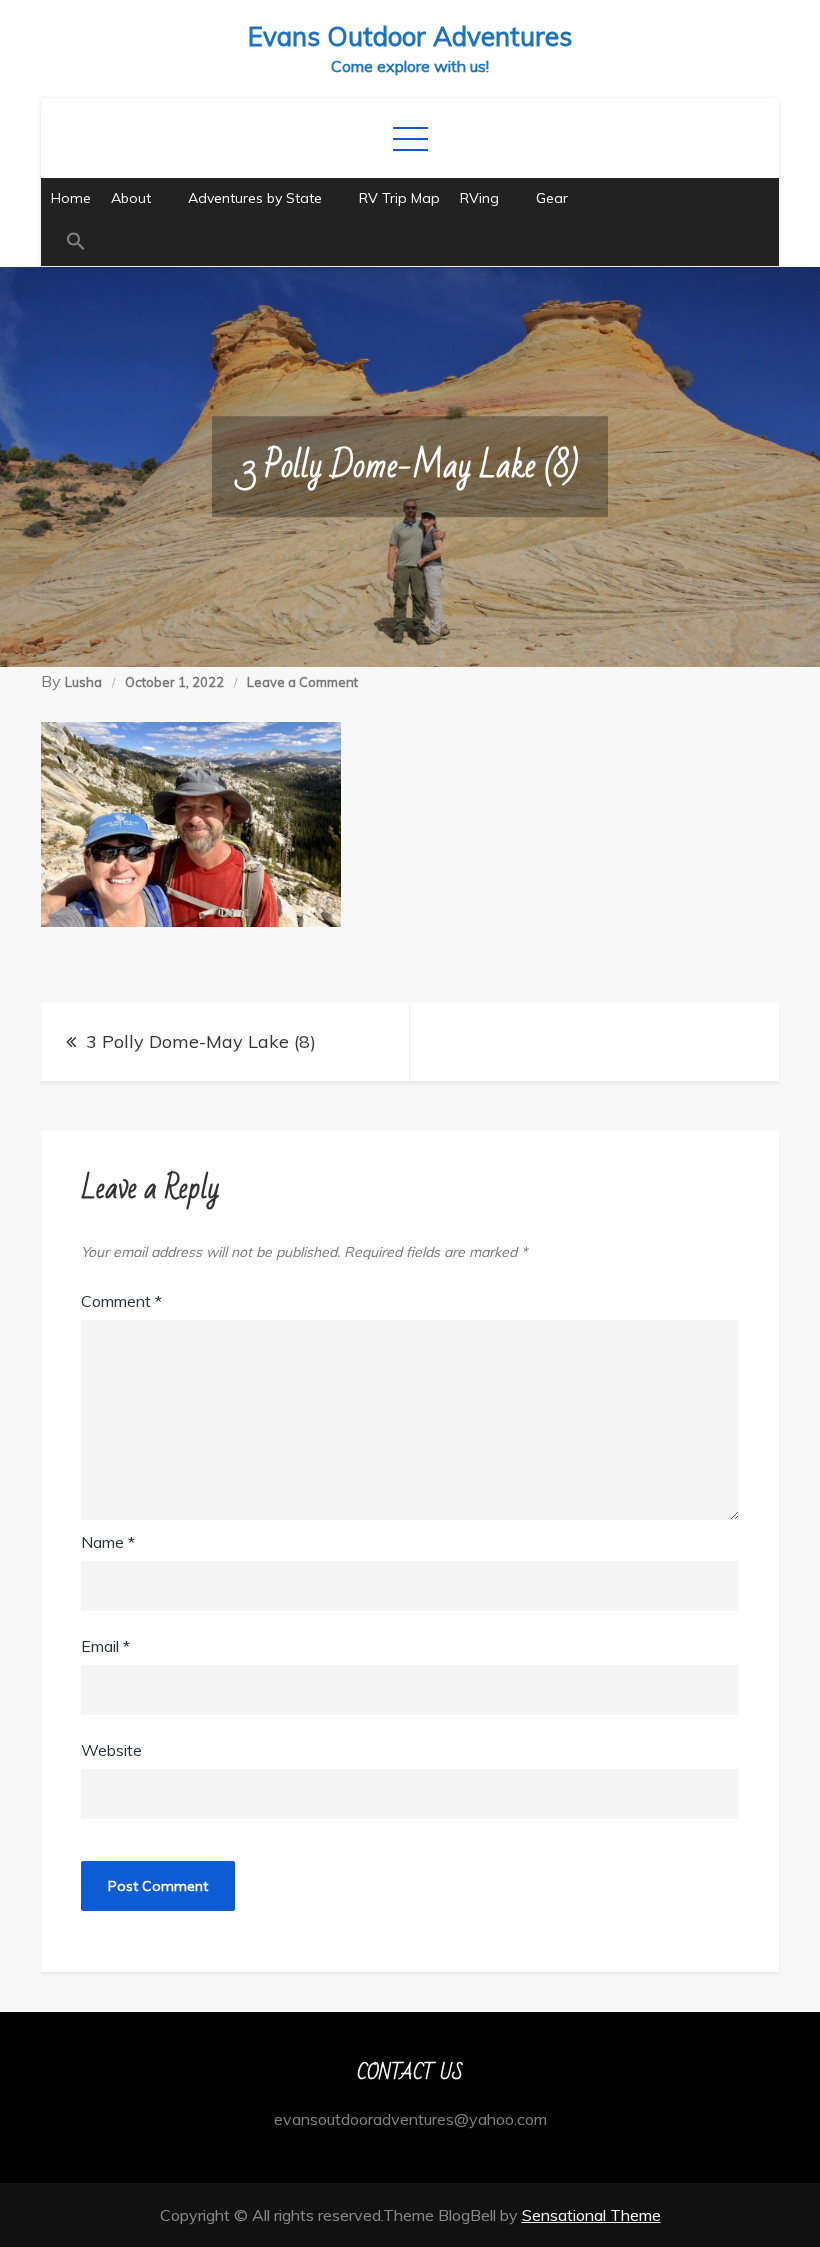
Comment (121, 1301)
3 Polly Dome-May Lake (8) (201, 1041)
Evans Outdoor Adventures (410, 36)
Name (108, 1542)
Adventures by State (255, 198)
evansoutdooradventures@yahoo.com (410, 2119)
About (131, 198)
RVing (479, 198)
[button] (410, 242)
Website (111, 1750)
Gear (552, 198)
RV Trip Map (399, 198)
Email (105, 1646)
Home (71, 198)
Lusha (83, 682)
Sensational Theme (591, 2215)
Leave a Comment (302, 682)
